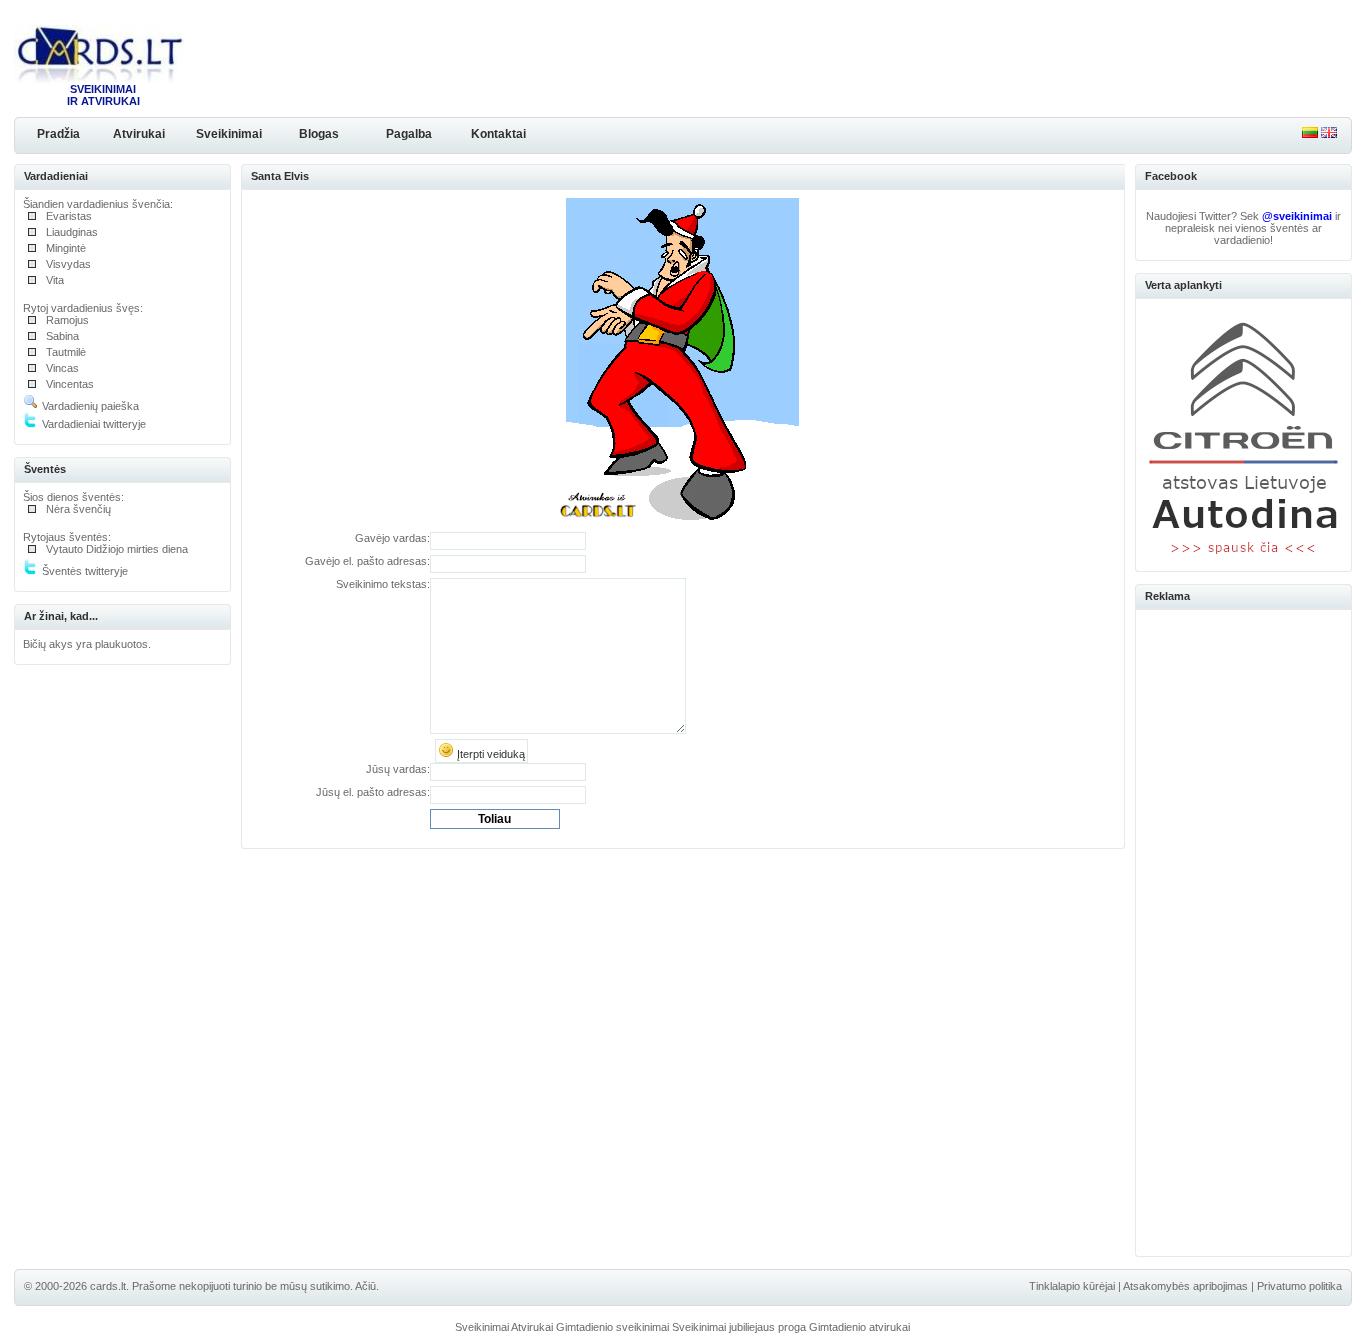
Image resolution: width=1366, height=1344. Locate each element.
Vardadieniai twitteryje (92, 424)
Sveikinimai (229, 134)
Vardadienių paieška (89, 406)
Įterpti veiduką (489, 754)
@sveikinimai (1297, 216)
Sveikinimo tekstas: (383, 584)
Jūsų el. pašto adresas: (373, 792)
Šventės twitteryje (83, 571)
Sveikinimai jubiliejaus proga (739, 1327)
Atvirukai (139, 134)
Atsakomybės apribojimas (1185, 1286)
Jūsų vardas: (398, 769)
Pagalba (409, 134)
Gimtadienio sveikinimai (612, 1327)
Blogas (319, 134)
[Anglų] (1329, 134)
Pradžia (58, 134)
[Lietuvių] (1310, 134)
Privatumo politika (1299, 1286)
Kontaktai (498, 134)
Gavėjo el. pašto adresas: (367, 561)
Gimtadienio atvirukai (859, 1327)
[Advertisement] (1244, 930)
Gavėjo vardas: (392, 538)
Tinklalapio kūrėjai (1072, 1286)
